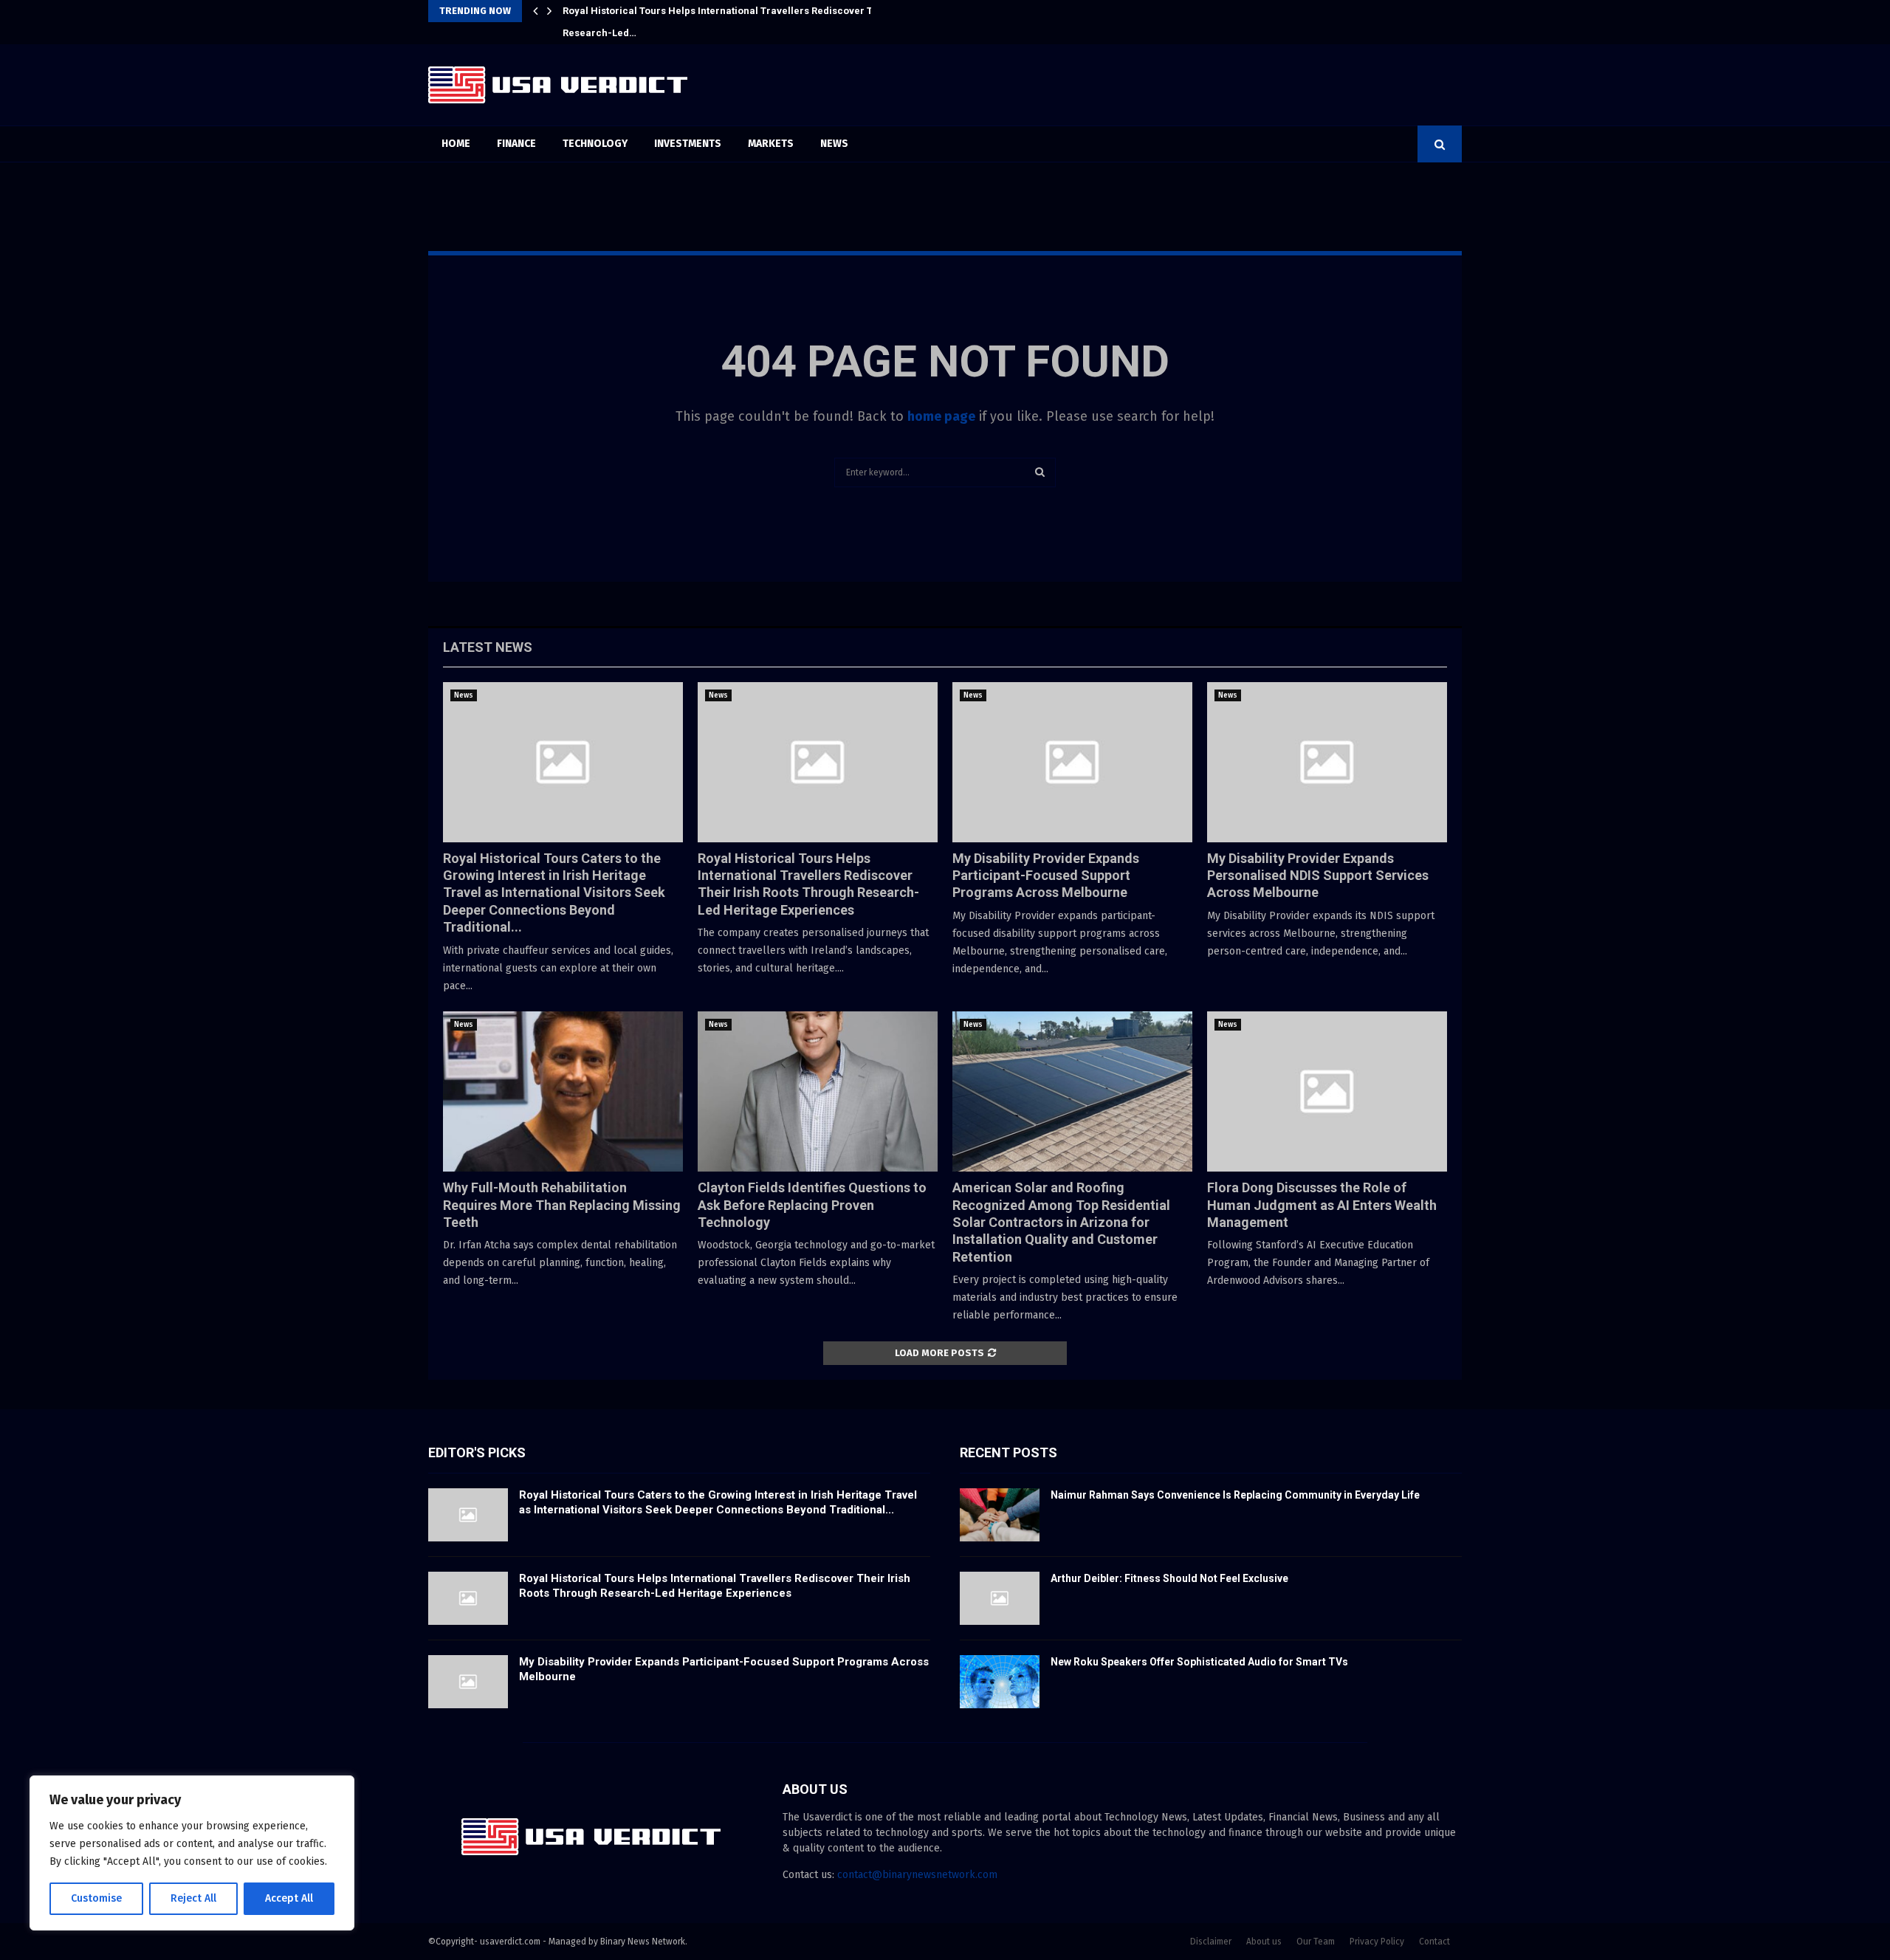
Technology (595, 144)
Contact (1434, 1942)
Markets (771, 144)
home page (941, 416)
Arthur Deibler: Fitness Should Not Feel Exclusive (1169, 1578)
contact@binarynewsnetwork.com (917, 1875)
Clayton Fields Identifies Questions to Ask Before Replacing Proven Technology (812, 1205)
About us (1264, 1942)
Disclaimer (1211, 1942)
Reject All (193, 1898)
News (834, 144)
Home (456, 144)
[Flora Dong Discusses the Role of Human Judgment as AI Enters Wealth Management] (1327, 1091)
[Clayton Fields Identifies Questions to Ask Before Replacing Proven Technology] (818, 1091)
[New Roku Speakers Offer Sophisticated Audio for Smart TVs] (1000, 1682)
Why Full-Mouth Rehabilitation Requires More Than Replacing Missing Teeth (562, 1205)
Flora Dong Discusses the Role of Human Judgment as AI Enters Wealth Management (1322, 1205)
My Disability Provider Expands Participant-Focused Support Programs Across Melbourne (773, 11)
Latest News (488, 647)
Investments (688, 144)
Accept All (289, 1898)
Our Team (1316, 1942)
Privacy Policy (1377, 1942)
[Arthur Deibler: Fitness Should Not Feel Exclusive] (1000, 1598)
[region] (192, 1853)
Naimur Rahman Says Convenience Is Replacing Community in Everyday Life (1235, 1495)
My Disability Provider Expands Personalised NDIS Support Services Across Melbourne (1318, 876)
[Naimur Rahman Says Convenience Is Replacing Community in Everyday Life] (1000, 1515)
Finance (516, 144)
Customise (96, 1898)
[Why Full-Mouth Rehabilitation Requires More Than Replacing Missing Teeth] (563, 1091)
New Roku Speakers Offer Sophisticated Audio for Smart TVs (1199, 1662)
